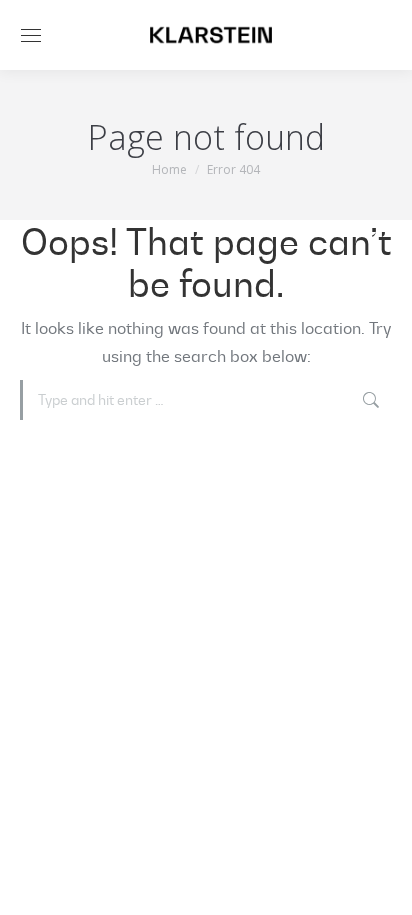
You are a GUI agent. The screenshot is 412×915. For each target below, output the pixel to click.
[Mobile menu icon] (31, 35)
